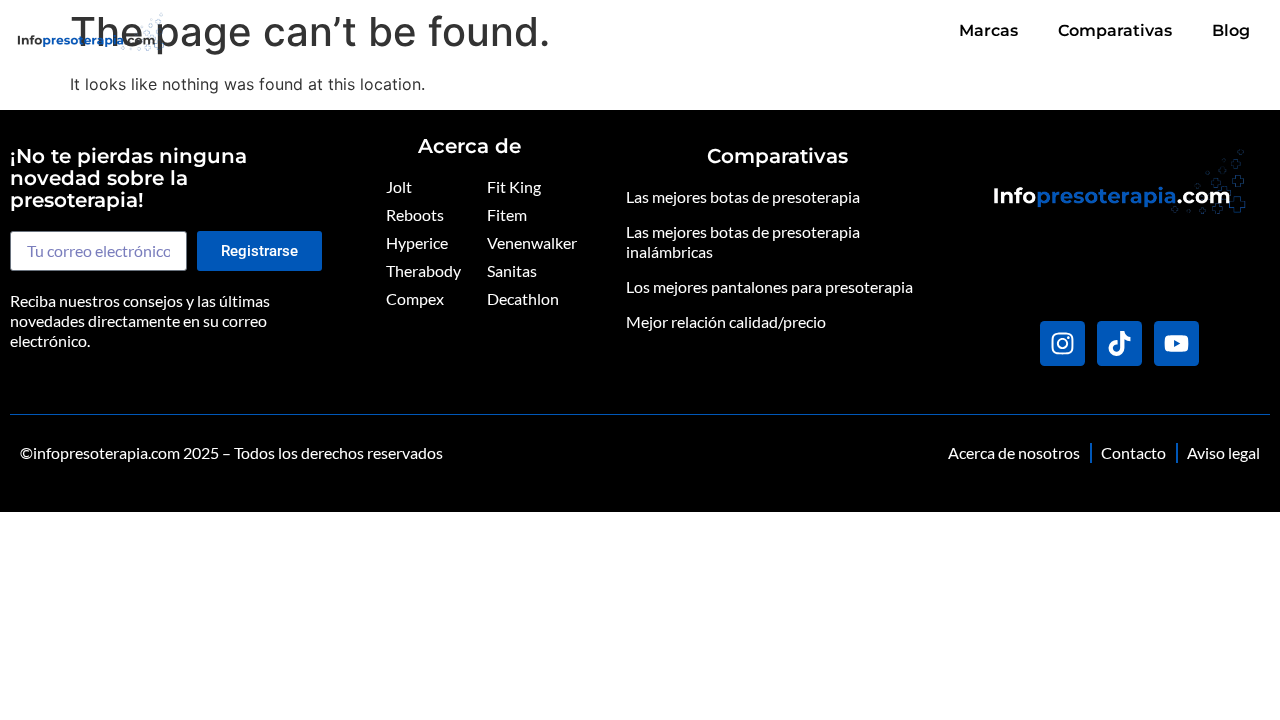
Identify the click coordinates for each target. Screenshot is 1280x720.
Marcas (988, 30)
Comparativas (1115, 30)
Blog (1231, 30)
